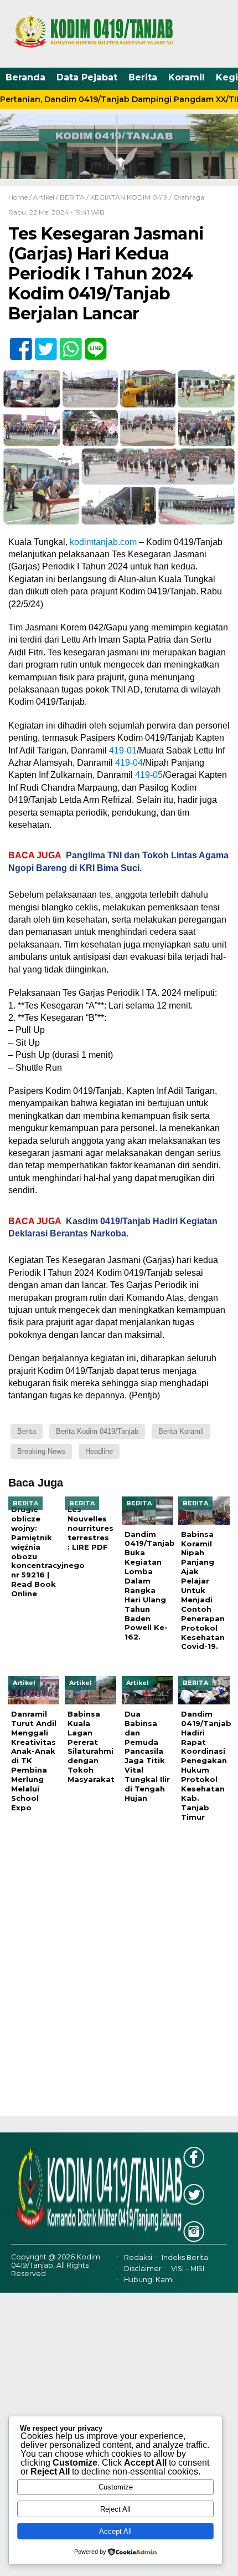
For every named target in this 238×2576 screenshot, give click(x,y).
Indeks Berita (185, 2257)
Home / (21, 197)
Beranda (25, 77)
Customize (116, 2487)
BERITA (72, 197)
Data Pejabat (87, 77)
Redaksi (138, 2257)
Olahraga (189, 197)
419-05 (149, 775)
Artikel (44, 197)
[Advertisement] (119, 1977)
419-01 (123, 750)
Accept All (115, 2531)
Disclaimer (143, 2269)
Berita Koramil (181, 1431)
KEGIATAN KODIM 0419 (129, 197)
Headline (99, 1451)
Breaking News (41, 1451)
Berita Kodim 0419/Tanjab (97, 1431)
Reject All (115, 2509)
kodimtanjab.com (103, 542)
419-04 (129, 763)
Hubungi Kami (149, 2280)
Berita (143, 77)
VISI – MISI (188, 2269)
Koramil (187, 77)
